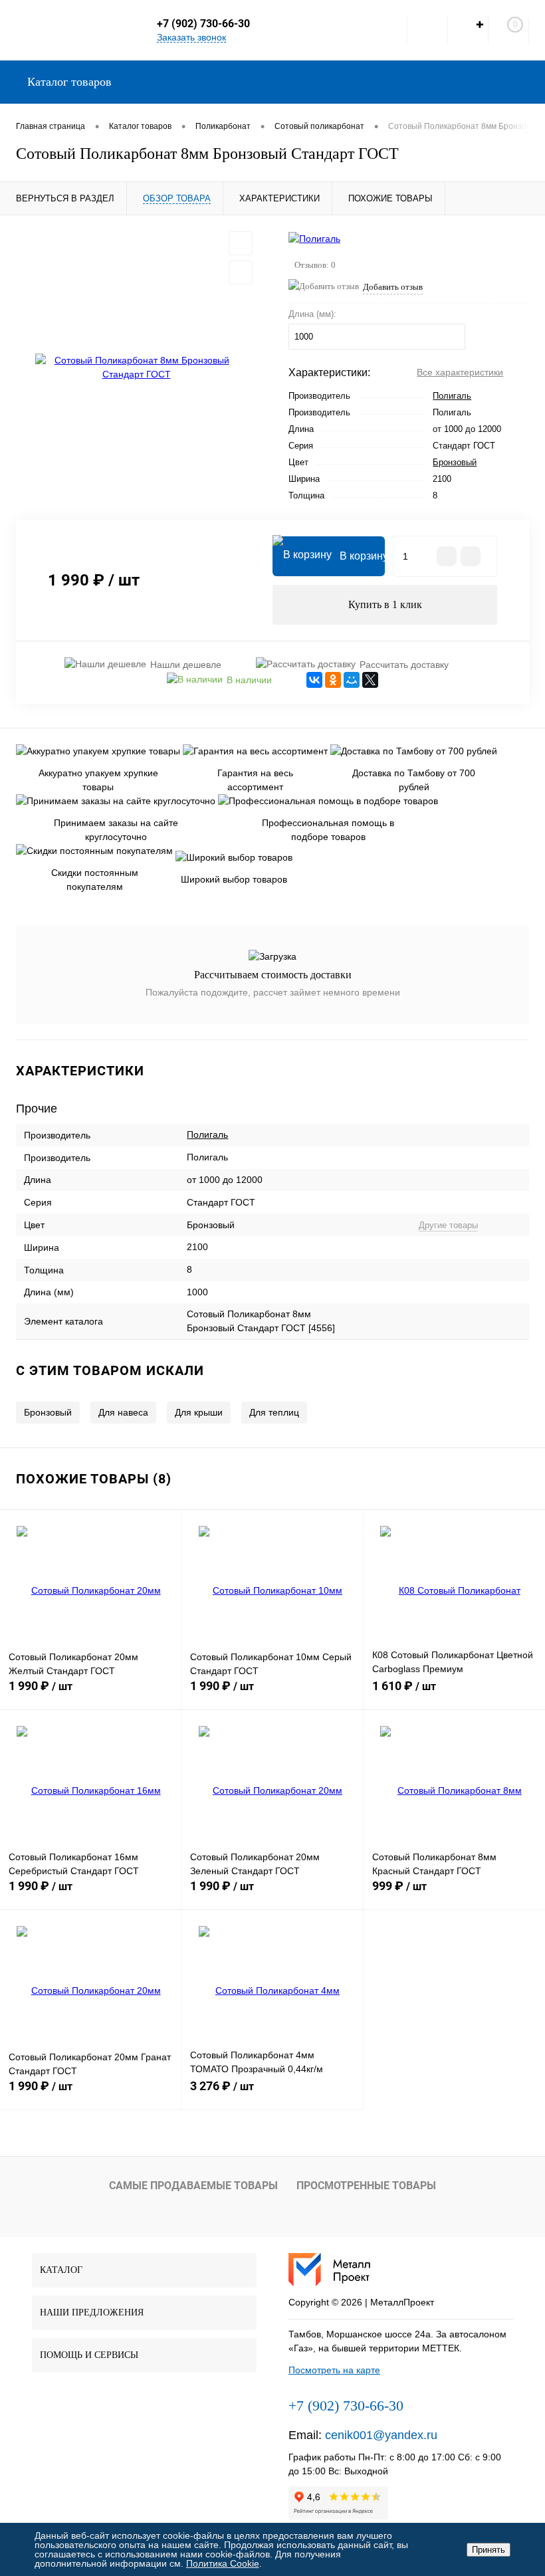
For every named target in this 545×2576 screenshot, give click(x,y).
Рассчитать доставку (404, 665)
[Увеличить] (136, 368)
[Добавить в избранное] (241, 243)
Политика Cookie (223, 2563)
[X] (370, 680)
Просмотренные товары (366, 2186)
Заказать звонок (191, 37)
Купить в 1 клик (385, 604)
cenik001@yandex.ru (381, 2435)
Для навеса (123, 1412)
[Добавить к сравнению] (241, 272)
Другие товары (448, 1225)
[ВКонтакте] (314, 680)
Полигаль (452, 396)
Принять (489, 2550)
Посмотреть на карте (334, 2370)
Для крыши (199, 1412)
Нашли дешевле (186, 665)
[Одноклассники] (333, 680)
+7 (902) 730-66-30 (203, 24)
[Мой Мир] (352, 680)
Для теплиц (274, 1412)
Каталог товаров (68, 82)
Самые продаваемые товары (193, 2186)
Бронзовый (455, 462)
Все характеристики (460, 372)
